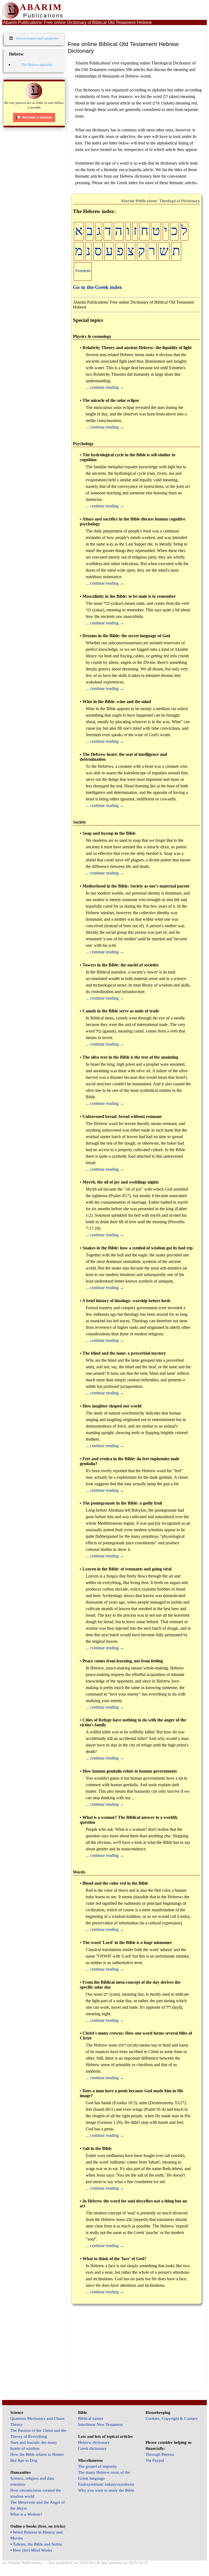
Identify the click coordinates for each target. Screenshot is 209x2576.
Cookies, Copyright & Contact (171, 2418)
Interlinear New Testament (100, 2424)
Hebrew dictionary (94, 2442)
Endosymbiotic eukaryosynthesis (106, 2484)
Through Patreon (160, 2454)
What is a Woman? (26, 2514)
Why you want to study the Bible (106, 2490)
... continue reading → (105, 387)
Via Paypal (155, 2460)
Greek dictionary (92, 2448)
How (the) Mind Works (32, 2550)
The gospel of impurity (98, 2466)
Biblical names (91, 2418)
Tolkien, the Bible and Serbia (37, 2544)
